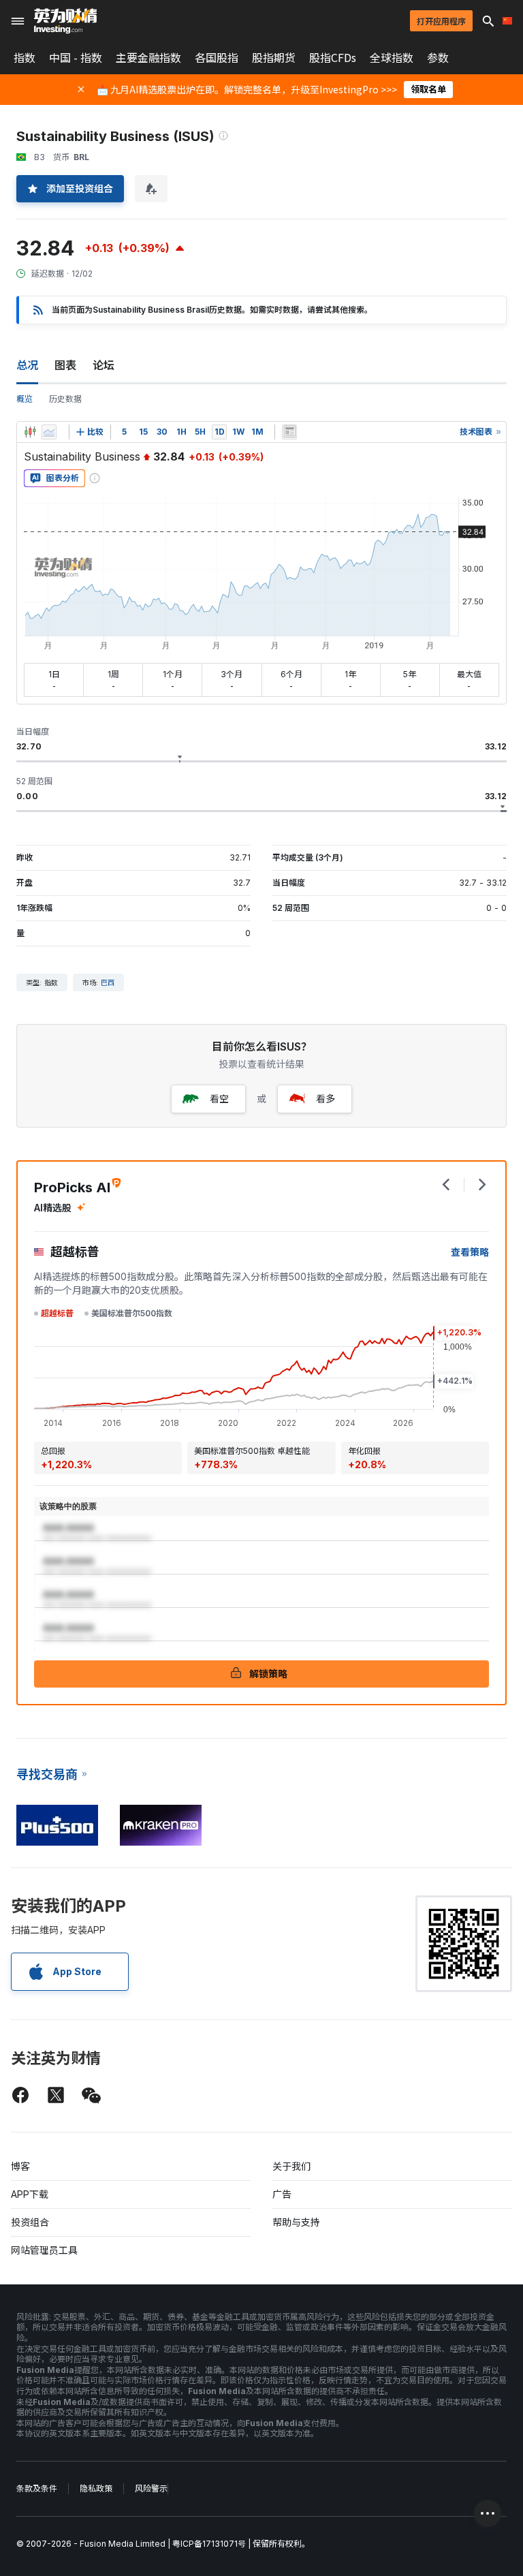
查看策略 (470, 1252)
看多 (326, 1099)
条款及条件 (37, 2488)
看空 (219, 1099)
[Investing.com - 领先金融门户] (65, 21)
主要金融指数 (148, 58)
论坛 (104, 365)
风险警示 (151, 2488)
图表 (65, 365)
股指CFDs (333, 58)
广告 (282, 2194)
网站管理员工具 (44, 2250)
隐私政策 (96, 2488)
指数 (25, 58)
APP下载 (30, 2194)
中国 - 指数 (76, 58)
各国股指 (217, 58)
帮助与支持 (296, 2222)
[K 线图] (30, 432)
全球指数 (392, 58)
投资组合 (30, 2222)
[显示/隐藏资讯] (289, 432)
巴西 (108, 982)
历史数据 (65, 399)
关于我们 (291, 2166)
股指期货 (274, 58)
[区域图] (49, 432)
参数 (438, 58)
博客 (20, 2166)
